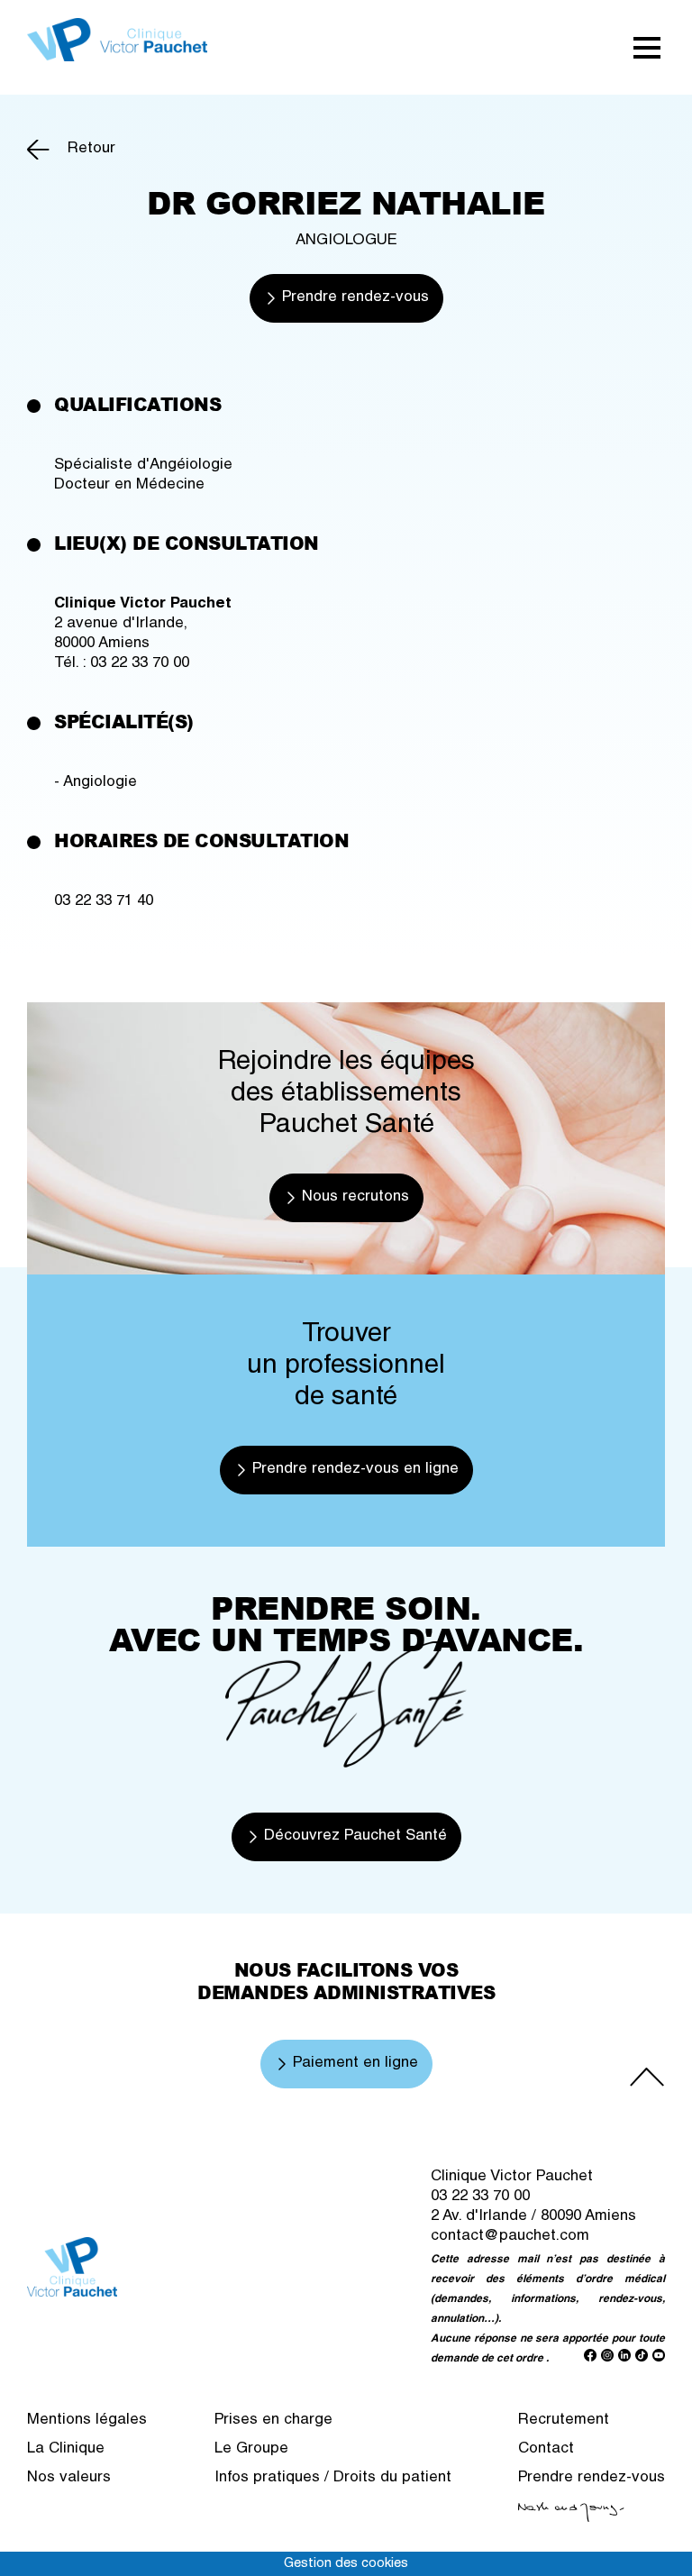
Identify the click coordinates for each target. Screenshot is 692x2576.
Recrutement (564, 2421)
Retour (91, 149)
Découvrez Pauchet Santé (355, 1836)
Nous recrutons (355, 1197)
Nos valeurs (69, 2478)
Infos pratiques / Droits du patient (333, 2478)
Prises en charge (273, 2421)
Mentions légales (87, 2421)
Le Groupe (251, 2449)
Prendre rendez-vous (355, 298)
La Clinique (66, 2449)
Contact (546, 2449)
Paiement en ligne (355, 2064)
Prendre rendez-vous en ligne (355, 1470)
